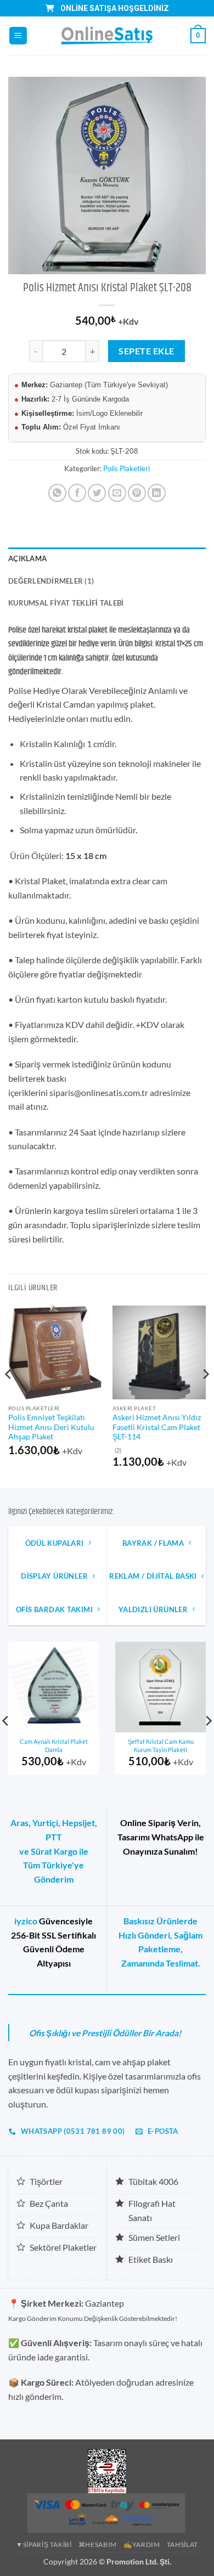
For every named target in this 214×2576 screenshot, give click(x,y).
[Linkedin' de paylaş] (157, 493)
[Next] (205, 1396)
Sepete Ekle (146, 351)
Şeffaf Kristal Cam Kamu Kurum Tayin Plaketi (161, 1745)
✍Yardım (142, 2544)
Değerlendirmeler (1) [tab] (51, 581)
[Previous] (9, 1396)
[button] (18, 36)
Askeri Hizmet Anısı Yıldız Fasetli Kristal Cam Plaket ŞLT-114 (157, 1427)
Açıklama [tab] (27, 558)
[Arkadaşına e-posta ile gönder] (117, 493)
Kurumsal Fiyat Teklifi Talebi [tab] (66, 603)
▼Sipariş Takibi (44, 2544)
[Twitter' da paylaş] (97, 493)
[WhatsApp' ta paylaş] (57, 493)
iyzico (26, 1921)
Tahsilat (182, 2544)
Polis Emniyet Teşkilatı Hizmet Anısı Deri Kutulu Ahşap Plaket (51, 1427)
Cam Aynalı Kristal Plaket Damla (54, 1745)
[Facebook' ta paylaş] (77, 493)
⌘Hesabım (98, 2544)
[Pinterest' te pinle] (137, 493)
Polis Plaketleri (126, 468)
